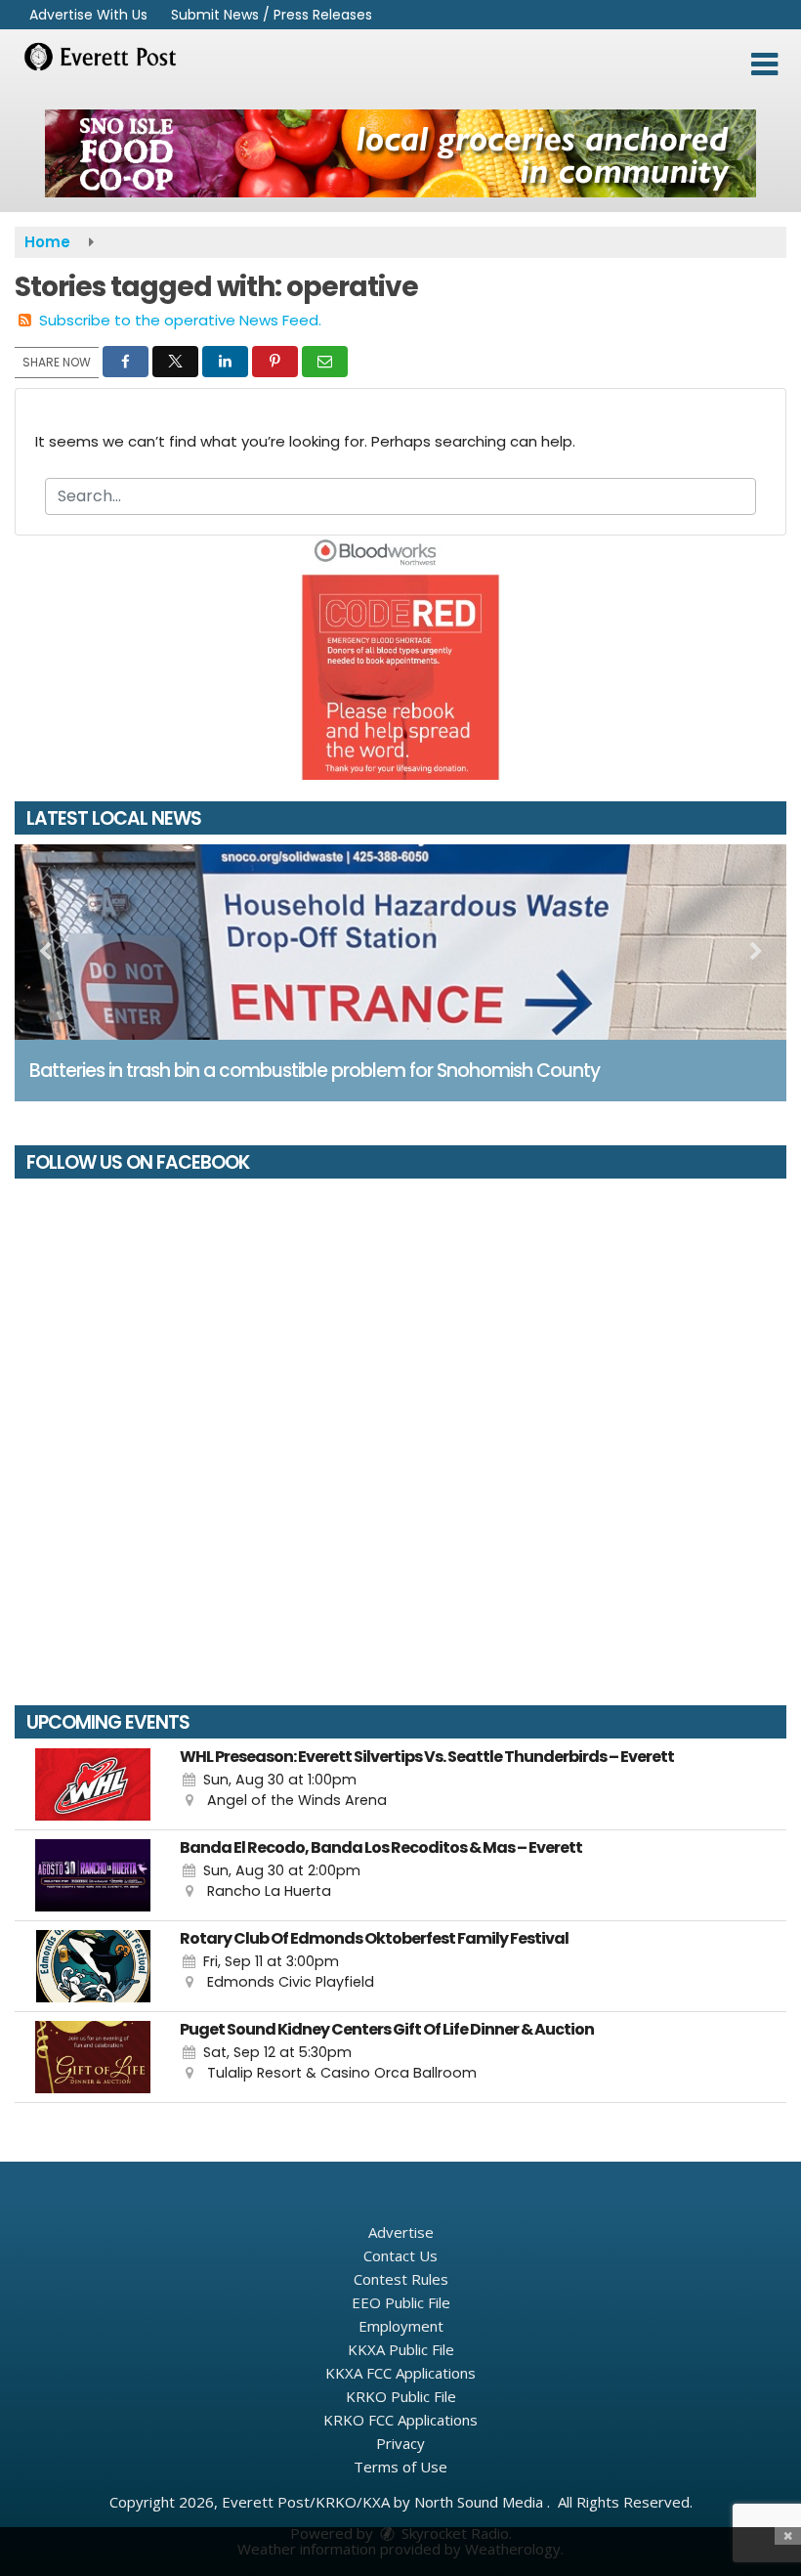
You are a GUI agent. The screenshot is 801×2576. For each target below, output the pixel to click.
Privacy (400, 2443)
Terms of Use (400, 2467)
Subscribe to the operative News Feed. (180, 320)
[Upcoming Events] (93, 1784)
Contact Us (400, 2255)
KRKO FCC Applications (400, 2420)
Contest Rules (401, 2279)
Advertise (401, 2232)
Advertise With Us (88, 15)
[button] (764, 64)
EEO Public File (401, 2302)
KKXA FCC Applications (400, 2373)
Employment (401, 2326)
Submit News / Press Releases (272, 15)
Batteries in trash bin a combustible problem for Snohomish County (315, 1071)
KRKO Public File (401, 2396)
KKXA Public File (401, 2349)
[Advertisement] (400, 153)
